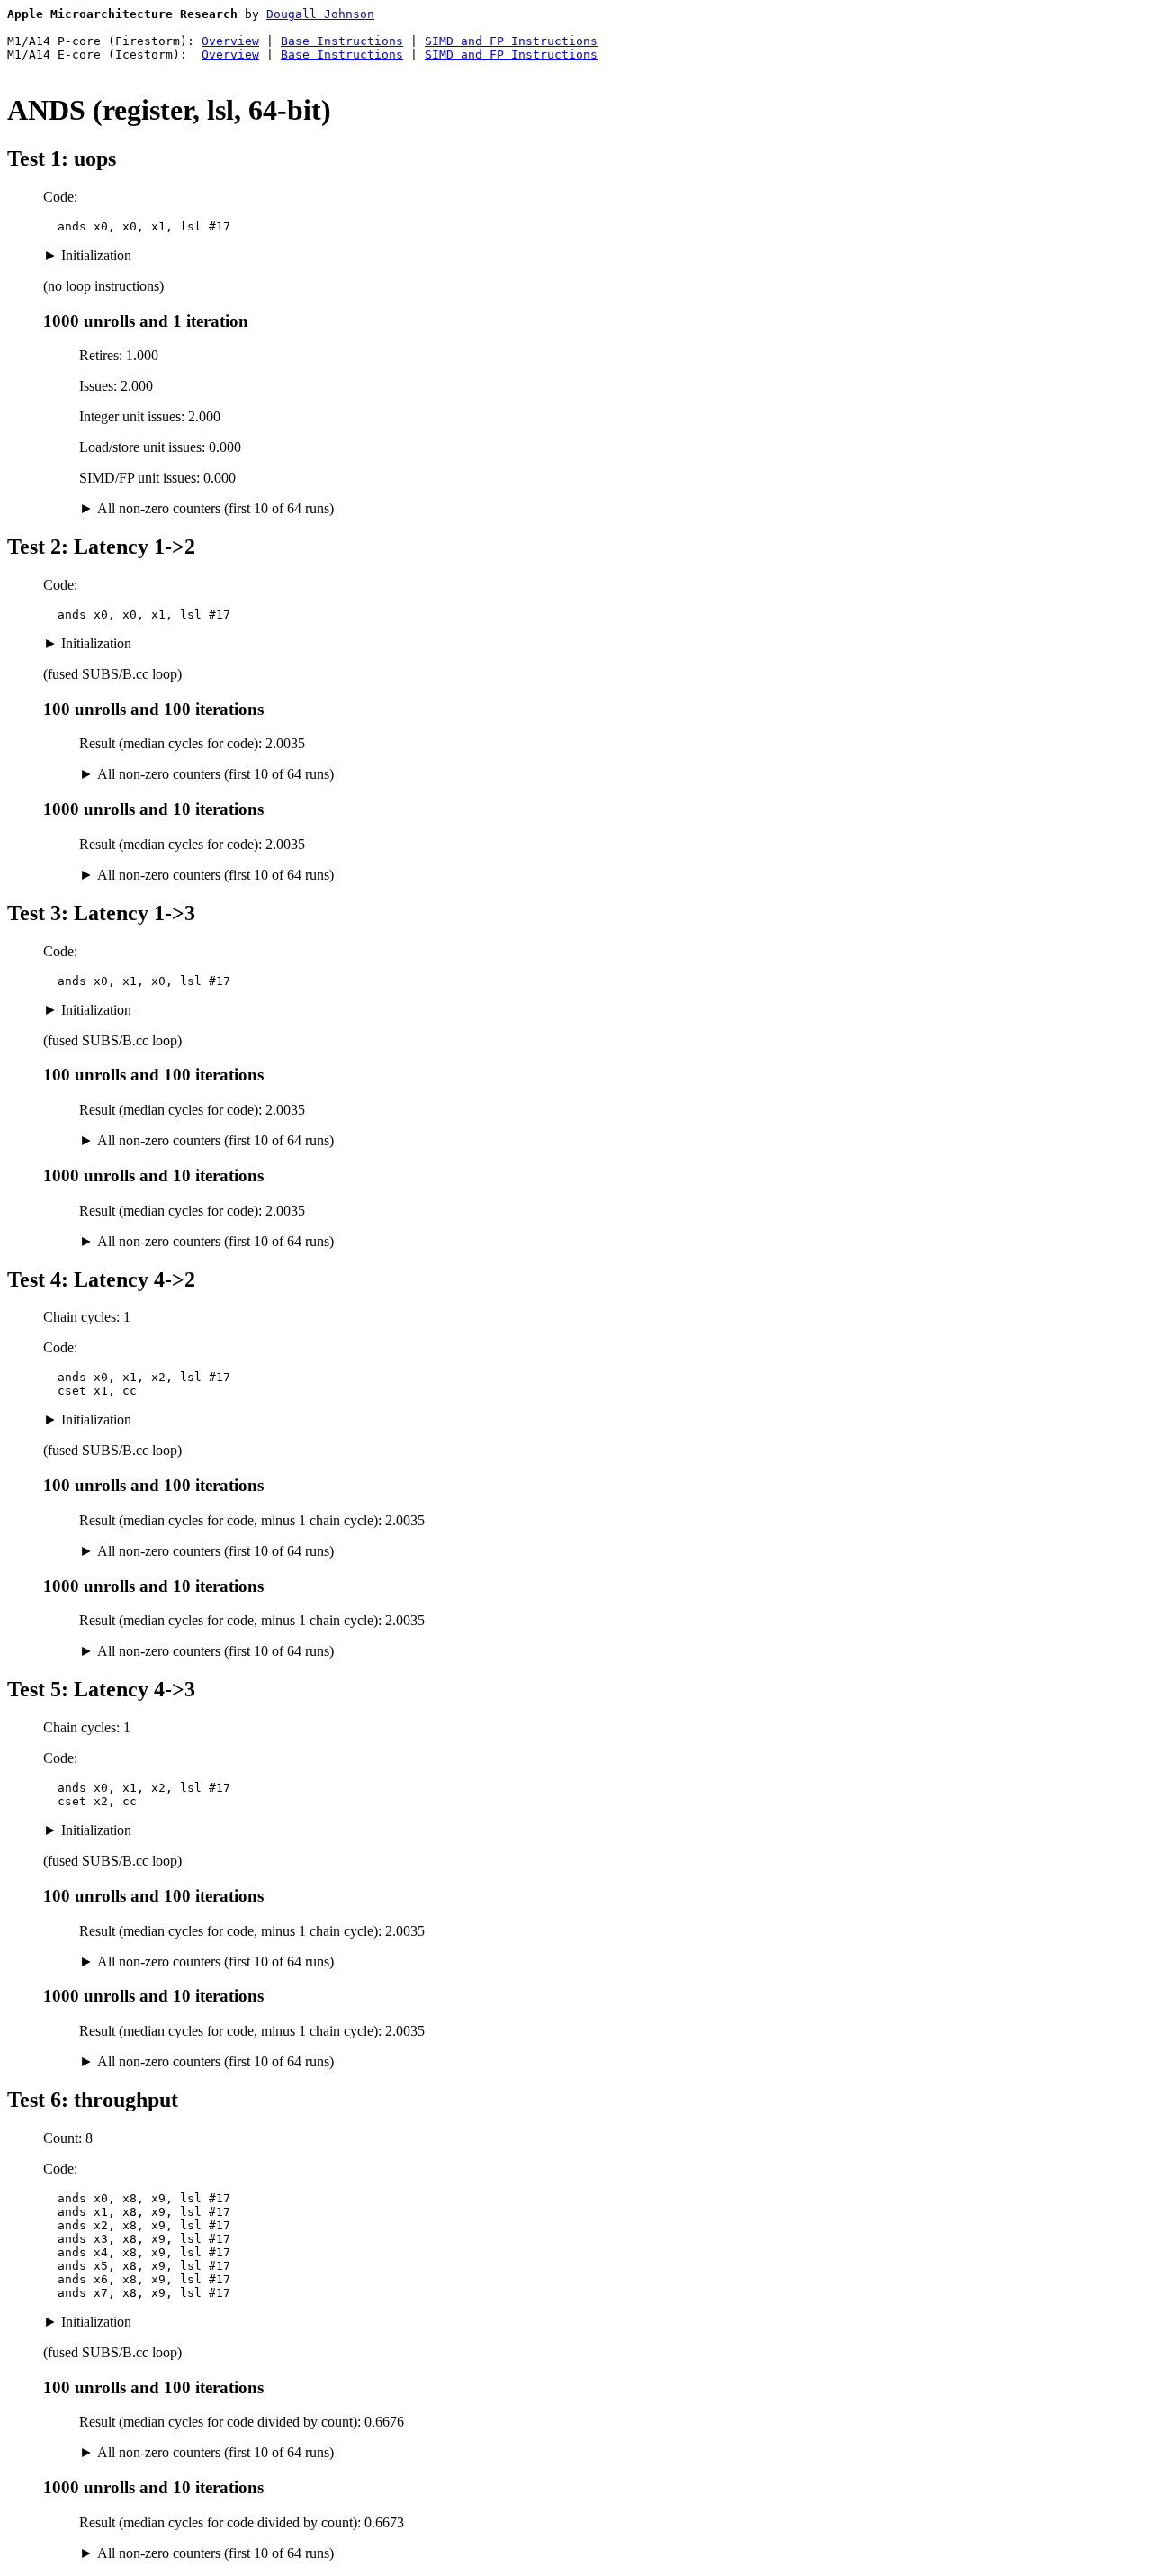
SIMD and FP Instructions (511, 41)
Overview (230, 41)
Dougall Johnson (320, 14)
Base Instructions (342, 41)
